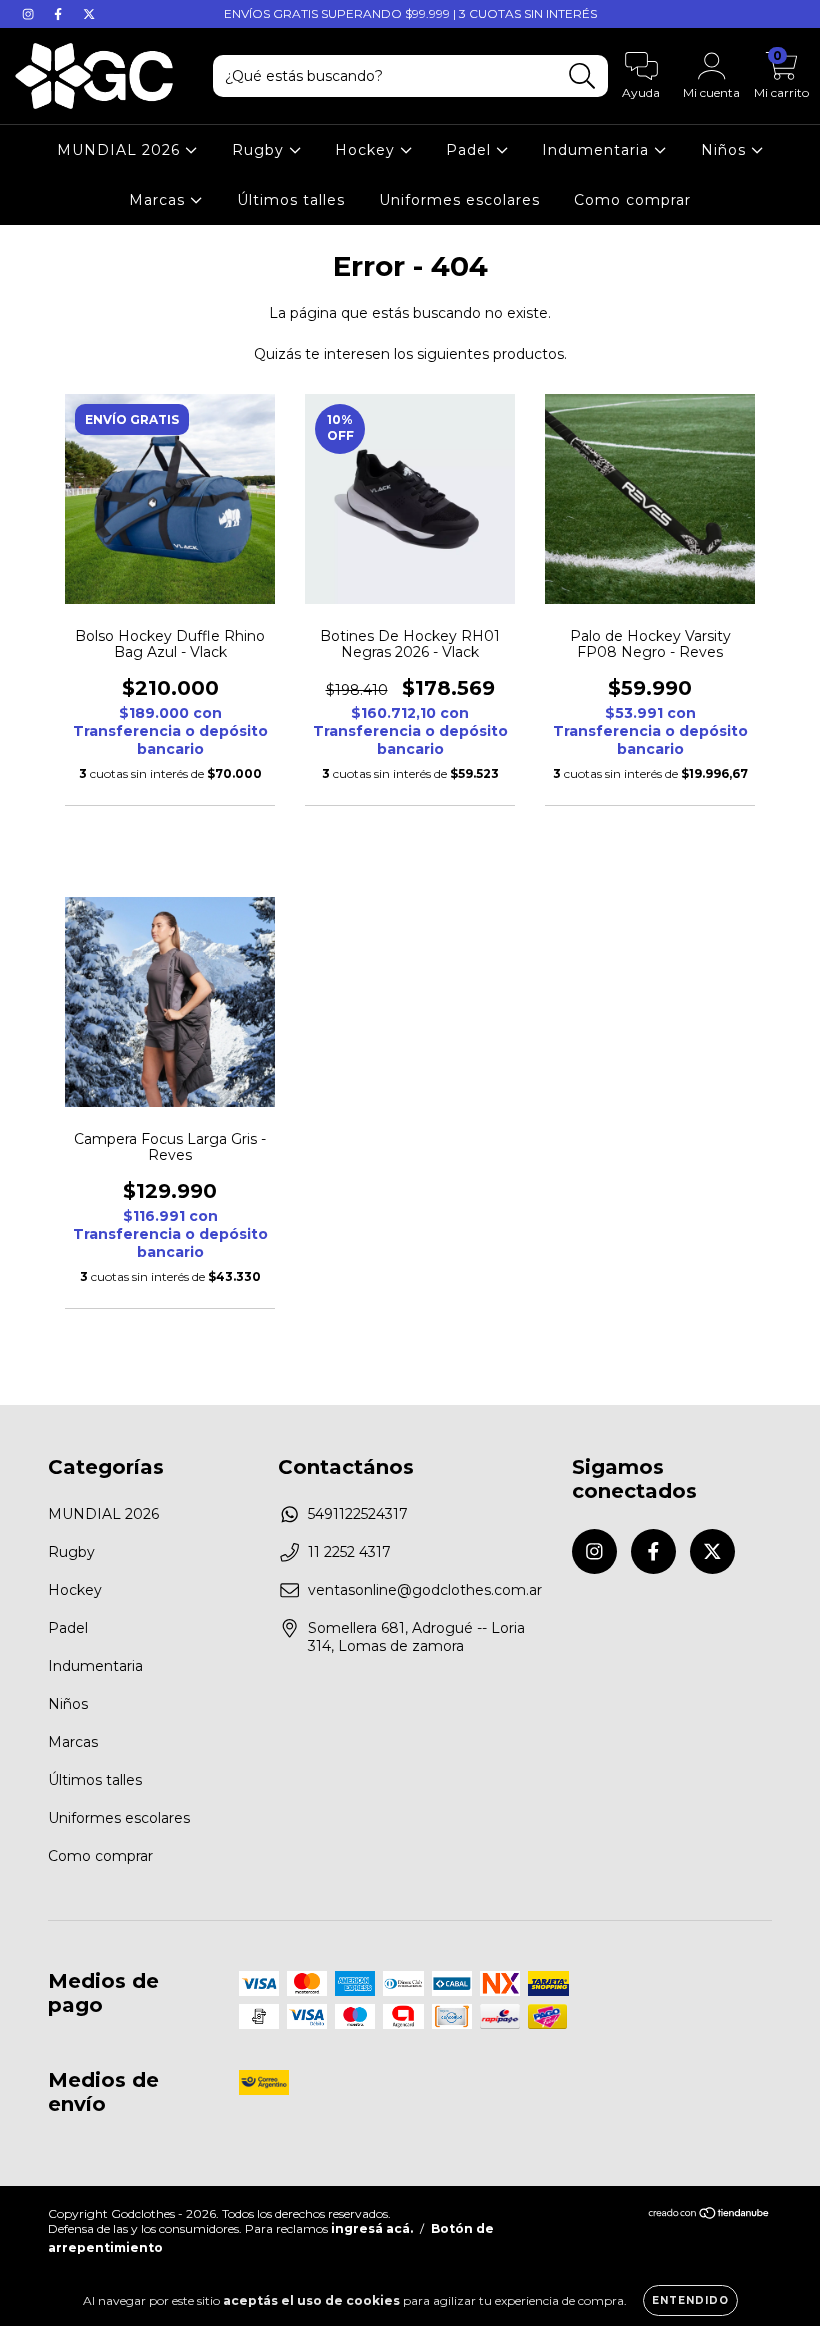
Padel (471, 150)
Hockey (367, 150)
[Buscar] (582, 76)
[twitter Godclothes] (89, 14)
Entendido (690, 2300)
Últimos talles (291, 200)
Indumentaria (598, 150)
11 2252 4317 (349, 1552)
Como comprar (632, 200)
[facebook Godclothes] (60, 14)
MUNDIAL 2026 (121, 150)
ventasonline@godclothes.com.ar (425, 1590)
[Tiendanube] (709, 2215)
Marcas (159, 200)
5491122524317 (358, 1514)
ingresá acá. (372, 2228)
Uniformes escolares (459, 200)
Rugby (260, 150)
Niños (726, 150)
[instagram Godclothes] (30, 14)
